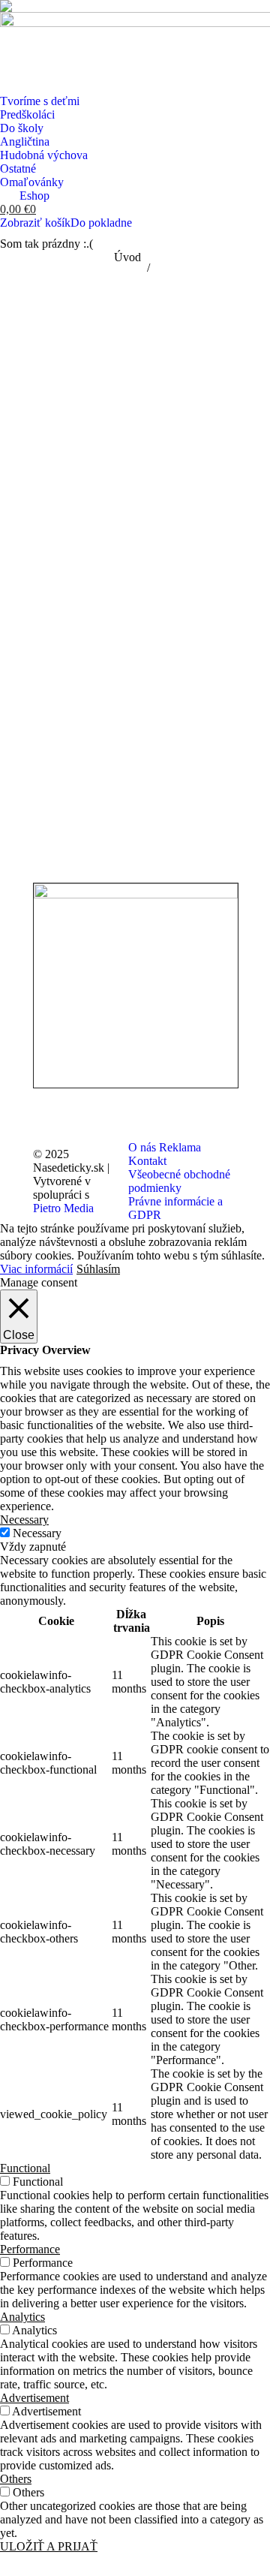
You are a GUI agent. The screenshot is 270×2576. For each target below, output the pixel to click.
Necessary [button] (24, 1520)
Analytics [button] (22, 2317)
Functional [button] (25, 2168)
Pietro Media (63, 1208)
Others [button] (16, 2479)
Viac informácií (36, 1269)
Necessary (37, 1533)
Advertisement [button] (34, 2398)
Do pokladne (101, 223)
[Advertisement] (135, 407)
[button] (10, 10)
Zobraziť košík (35, 223)
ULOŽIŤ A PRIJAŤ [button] (49, 2546)
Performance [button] (30, 2249)
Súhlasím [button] (98, 1269)
